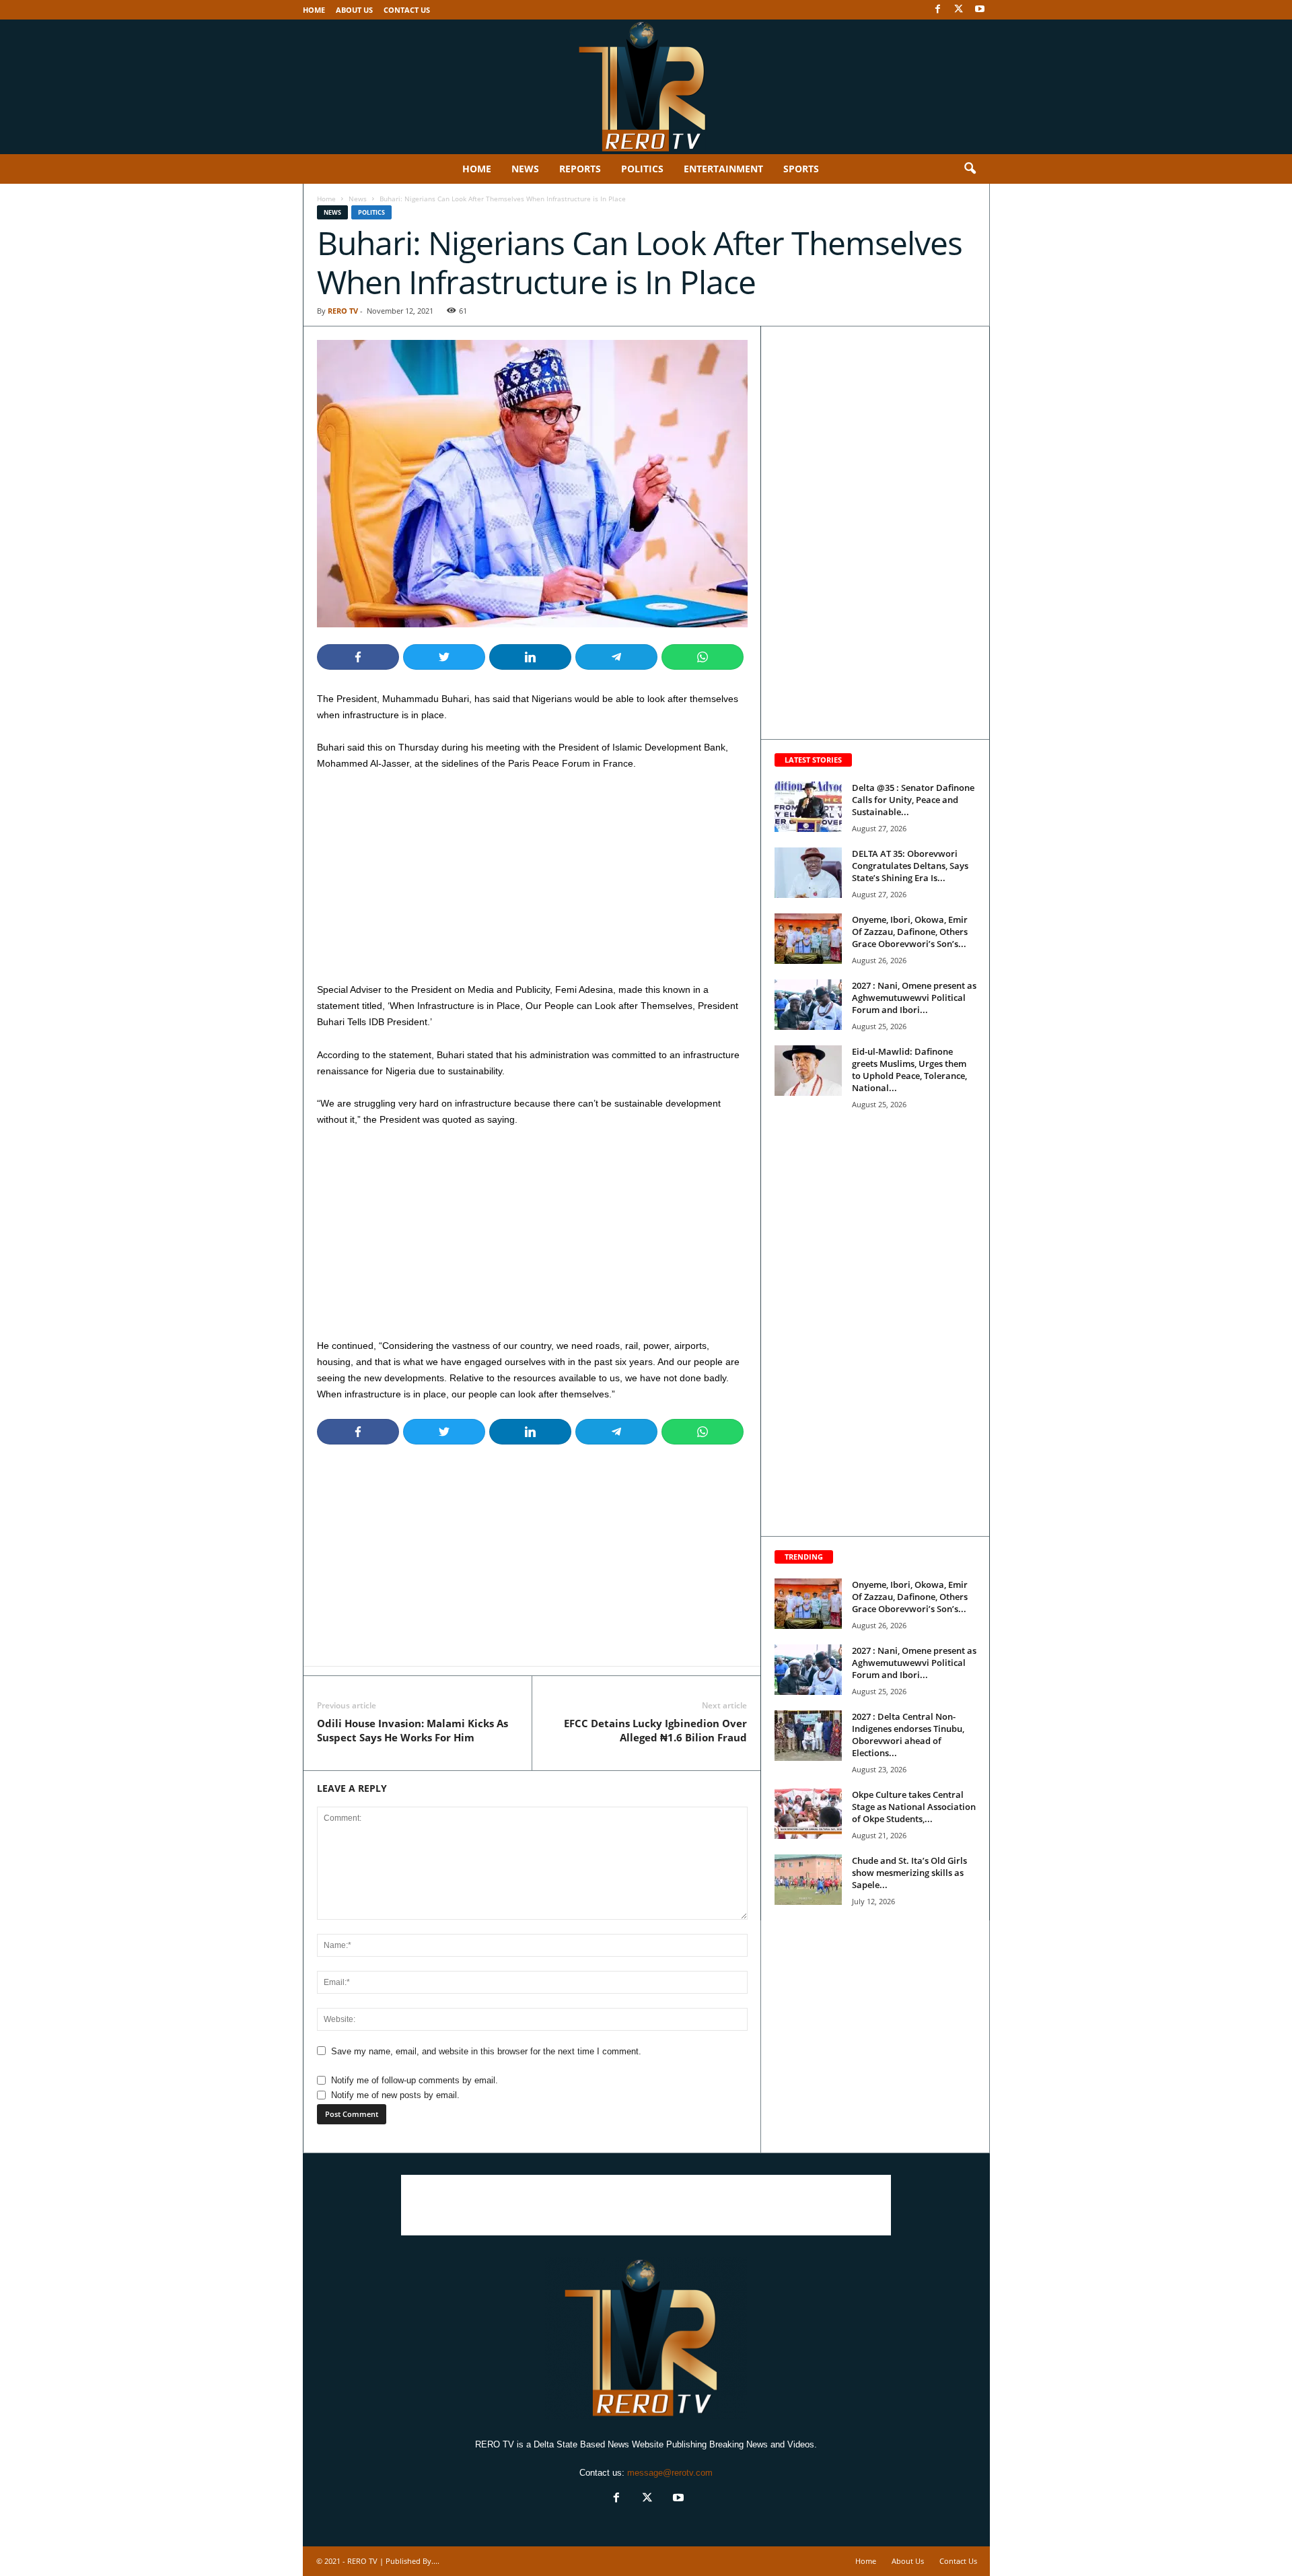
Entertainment (723, 169)
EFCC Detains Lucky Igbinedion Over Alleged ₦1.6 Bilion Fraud (655, 1730)
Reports (580, 169)
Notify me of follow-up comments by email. (415, 2080)
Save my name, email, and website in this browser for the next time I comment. (486, 2051)
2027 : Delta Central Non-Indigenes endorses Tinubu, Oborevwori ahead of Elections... (908, 1735)
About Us (354, 10)
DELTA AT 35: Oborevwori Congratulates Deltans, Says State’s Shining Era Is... (910, 866)
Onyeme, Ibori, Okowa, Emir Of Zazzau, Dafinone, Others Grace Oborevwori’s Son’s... (910, 932)
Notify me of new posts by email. (395, 2095)
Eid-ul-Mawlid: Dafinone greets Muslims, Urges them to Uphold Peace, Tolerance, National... (909, 1070)
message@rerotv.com (670, 2473)
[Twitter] (959, 10)
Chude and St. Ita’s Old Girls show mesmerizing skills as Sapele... (909, 1873)
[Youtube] (980, 10)
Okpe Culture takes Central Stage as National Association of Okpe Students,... (914, 1807)
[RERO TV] (646, 87)
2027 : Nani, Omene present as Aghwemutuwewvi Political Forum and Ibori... (914, 998)
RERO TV (343, 311)
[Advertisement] (532, 882)
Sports (801, 169)
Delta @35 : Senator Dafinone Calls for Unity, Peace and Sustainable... (913, 800)
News (525, 169)
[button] (970, 169)
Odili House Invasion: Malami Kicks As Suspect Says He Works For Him (412, 1730)
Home (314, 10)
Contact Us (407, 10)
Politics (642, 169)
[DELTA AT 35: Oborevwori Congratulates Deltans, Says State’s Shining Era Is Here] (808, 873)
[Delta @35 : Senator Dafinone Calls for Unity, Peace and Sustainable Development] (808, 807)
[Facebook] (938, 10)
